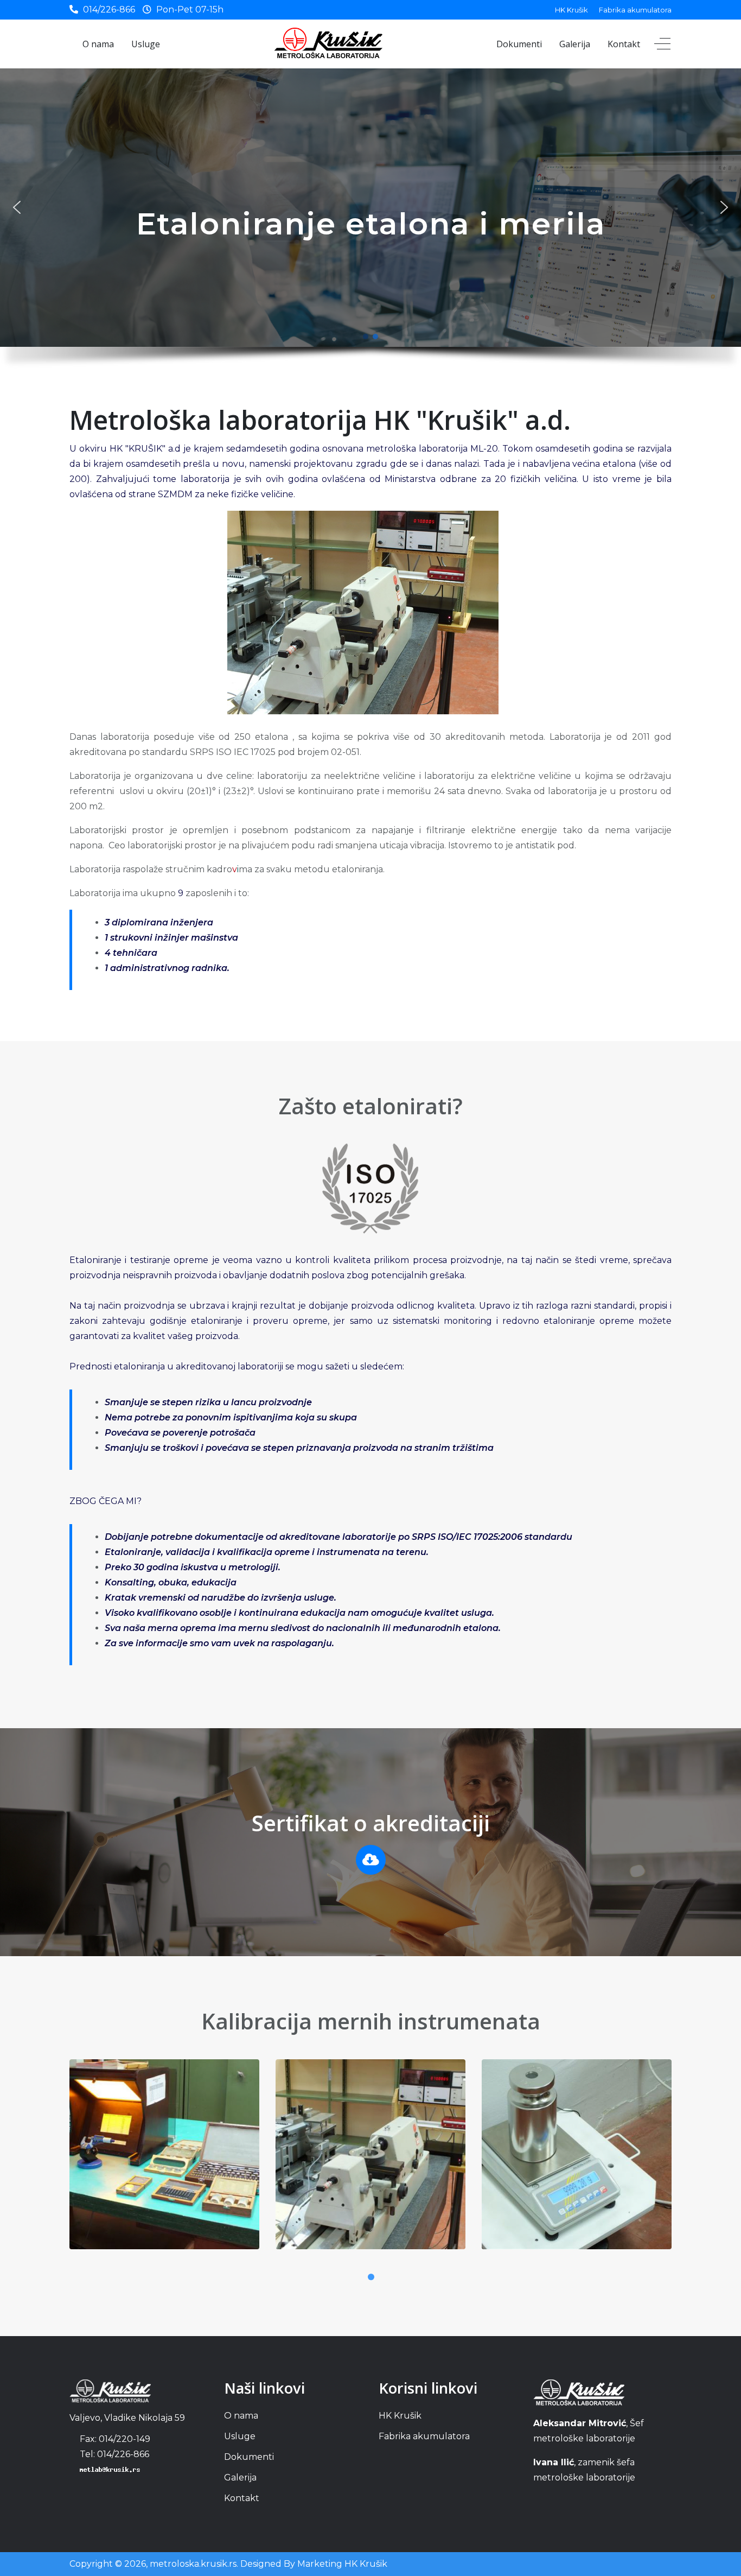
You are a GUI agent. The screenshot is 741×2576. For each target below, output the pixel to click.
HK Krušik (571, 10)
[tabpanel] (164, 2163)
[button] (17, 207)
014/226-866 (109, 9)
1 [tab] (370, 2277)
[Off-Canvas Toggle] (662, 44)
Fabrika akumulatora (635, 10)
